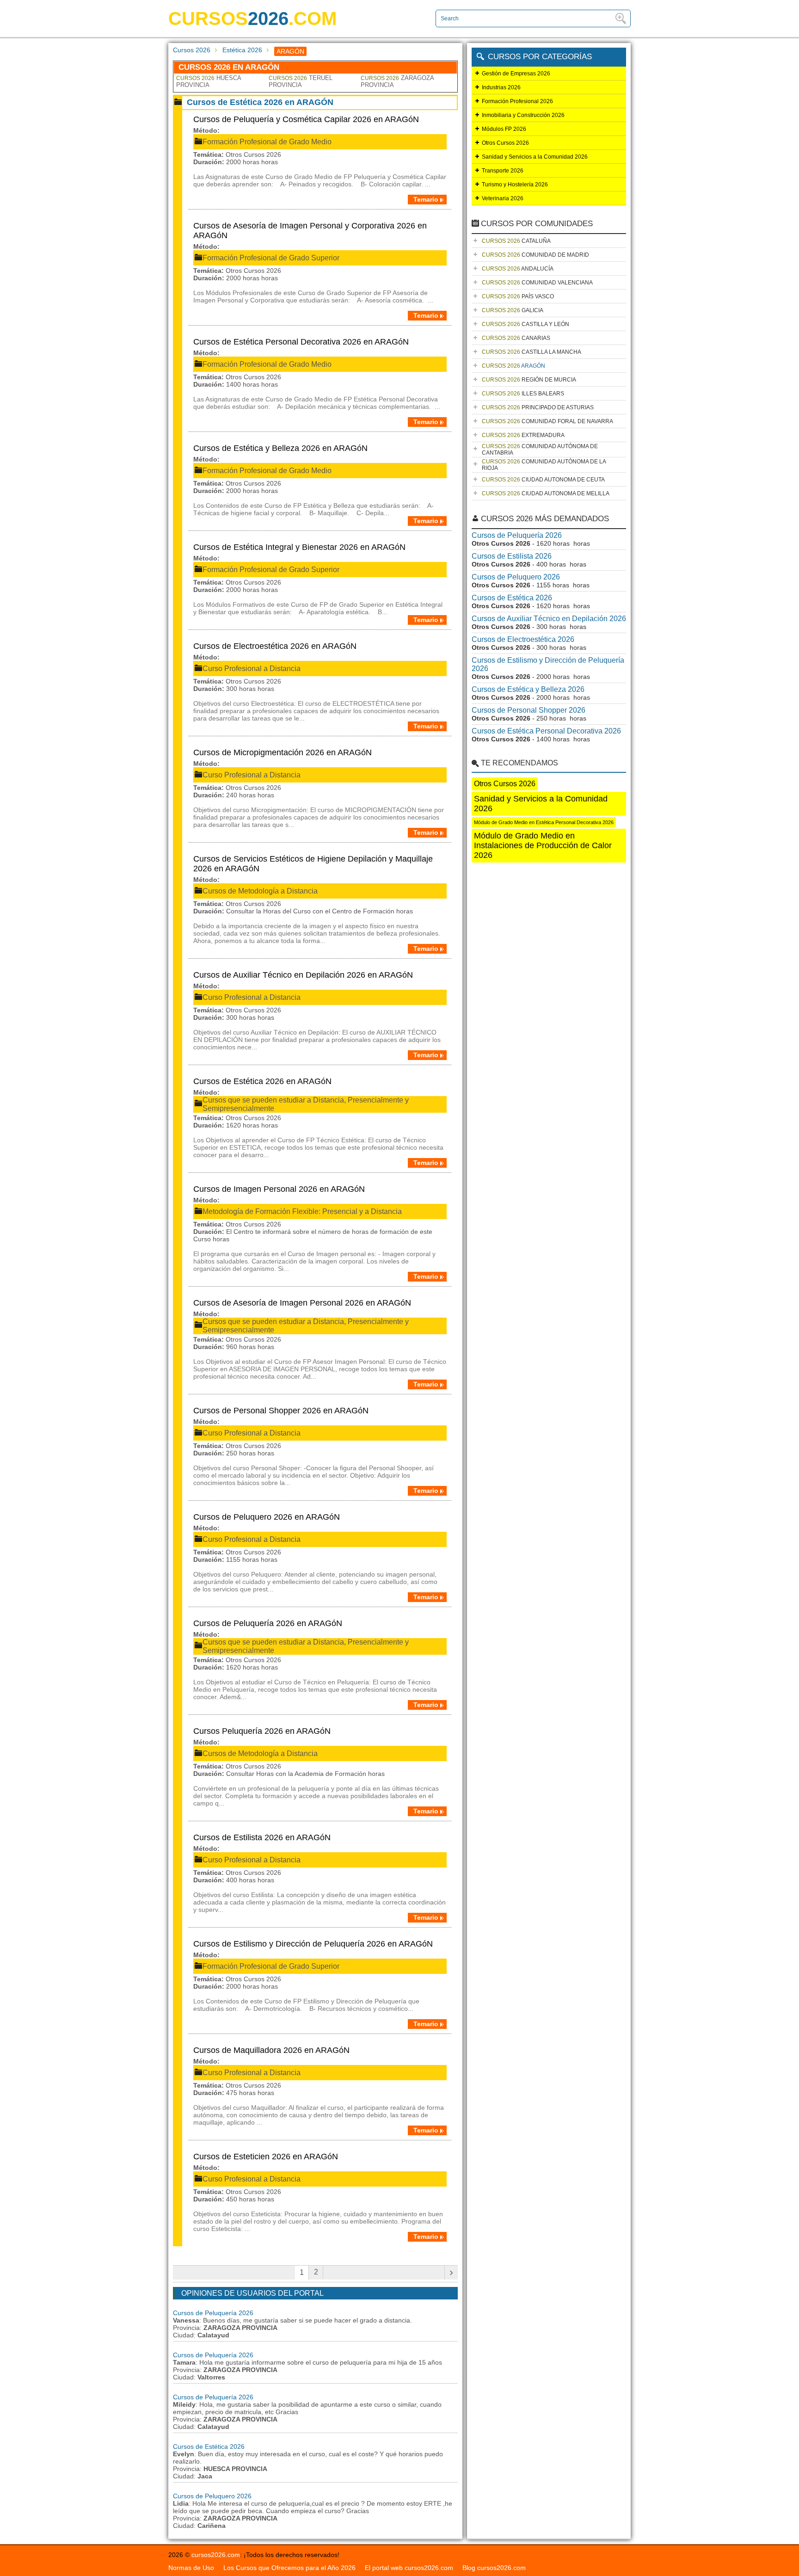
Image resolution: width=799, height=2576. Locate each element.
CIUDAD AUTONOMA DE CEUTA (543, 480)
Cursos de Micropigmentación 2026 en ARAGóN (283, 752)
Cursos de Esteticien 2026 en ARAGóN (266, 2157)
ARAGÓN (513, 366)
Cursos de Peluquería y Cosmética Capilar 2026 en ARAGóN (306, 119)
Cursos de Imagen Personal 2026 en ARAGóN (279, 1189)
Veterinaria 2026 (503, 198)
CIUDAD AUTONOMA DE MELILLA (546, 493)
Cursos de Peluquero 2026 (212, 2496)
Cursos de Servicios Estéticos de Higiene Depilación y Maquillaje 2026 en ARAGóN (313, 864)
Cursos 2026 (192, 50)
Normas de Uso (191, 2568)
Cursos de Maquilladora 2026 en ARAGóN (271, 2050)
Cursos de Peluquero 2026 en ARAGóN (267, 1517)
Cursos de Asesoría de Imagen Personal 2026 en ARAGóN (302, 1303)
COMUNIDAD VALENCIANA (537, 283)
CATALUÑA (516, 241)
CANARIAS (516, 338)
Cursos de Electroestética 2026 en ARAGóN (275, 646)
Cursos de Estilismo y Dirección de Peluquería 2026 (548, 664)
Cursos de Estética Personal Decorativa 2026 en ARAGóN (301, 342)
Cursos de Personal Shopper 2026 (529, 710)
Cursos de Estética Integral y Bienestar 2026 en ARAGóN (299, 547)
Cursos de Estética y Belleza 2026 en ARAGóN (280, 448)
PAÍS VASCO (518, 296)
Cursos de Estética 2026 (209, 2447)
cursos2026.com (216, 2555)
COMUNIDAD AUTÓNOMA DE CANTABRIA (540, 450)
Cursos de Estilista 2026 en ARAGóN (262, 1837)
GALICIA (513, 310)
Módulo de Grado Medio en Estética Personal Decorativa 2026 (544, 822)
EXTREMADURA (523, 435)
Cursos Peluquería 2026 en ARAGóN (262, 1731)
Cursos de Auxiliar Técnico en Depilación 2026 (549, 619)
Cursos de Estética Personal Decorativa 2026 (546, 731)
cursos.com (252, 18)
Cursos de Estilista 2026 (512, 556)
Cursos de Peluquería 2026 (213, 2313)
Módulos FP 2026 (504, 129)
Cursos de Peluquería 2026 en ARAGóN (268, 1623)
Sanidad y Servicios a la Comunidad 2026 (535, 157)
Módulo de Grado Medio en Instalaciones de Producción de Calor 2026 (543, 845)
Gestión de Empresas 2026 (516, 74)
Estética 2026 (242, 50)
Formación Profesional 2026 (517, 101)
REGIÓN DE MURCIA (529, 380)
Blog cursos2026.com (494, 2568)
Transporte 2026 (503, 171)
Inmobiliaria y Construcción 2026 (523, 115)
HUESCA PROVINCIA (209, 81)
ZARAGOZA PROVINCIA (397, 81)
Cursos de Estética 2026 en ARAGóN (262, 1081)
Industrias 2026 (501, 87)
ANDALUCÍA (518, 269)
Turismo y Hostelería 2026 (515, 185)
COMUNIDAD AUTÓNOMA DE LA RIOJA (544, 465)
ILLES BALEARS (523, 394)
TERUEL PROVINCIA (301, 81)
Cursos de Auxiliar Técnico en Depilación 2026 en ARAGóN (303, 975)
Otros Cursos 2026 (505, 143)
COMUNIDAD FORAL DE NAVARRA (547, 421)
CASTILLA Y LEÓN (525, 324)
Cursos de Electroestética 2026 (523, 639)
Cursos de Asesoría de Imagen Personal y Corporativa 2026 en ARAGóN (310, 231)
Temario (426, 199)
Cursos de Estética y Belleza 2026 (528, 689)
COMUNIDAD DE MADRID (535, 255)
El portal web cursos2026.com (409, 2568)
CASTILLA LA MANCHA (532, 352)
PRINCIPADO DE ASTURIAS (538, 407)
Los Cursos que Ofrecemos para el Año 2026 (289, 2568)
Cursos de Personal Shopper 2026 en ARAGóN (281, 1411)
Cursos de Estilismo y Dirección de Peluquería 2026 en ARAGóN (313, 1944)
